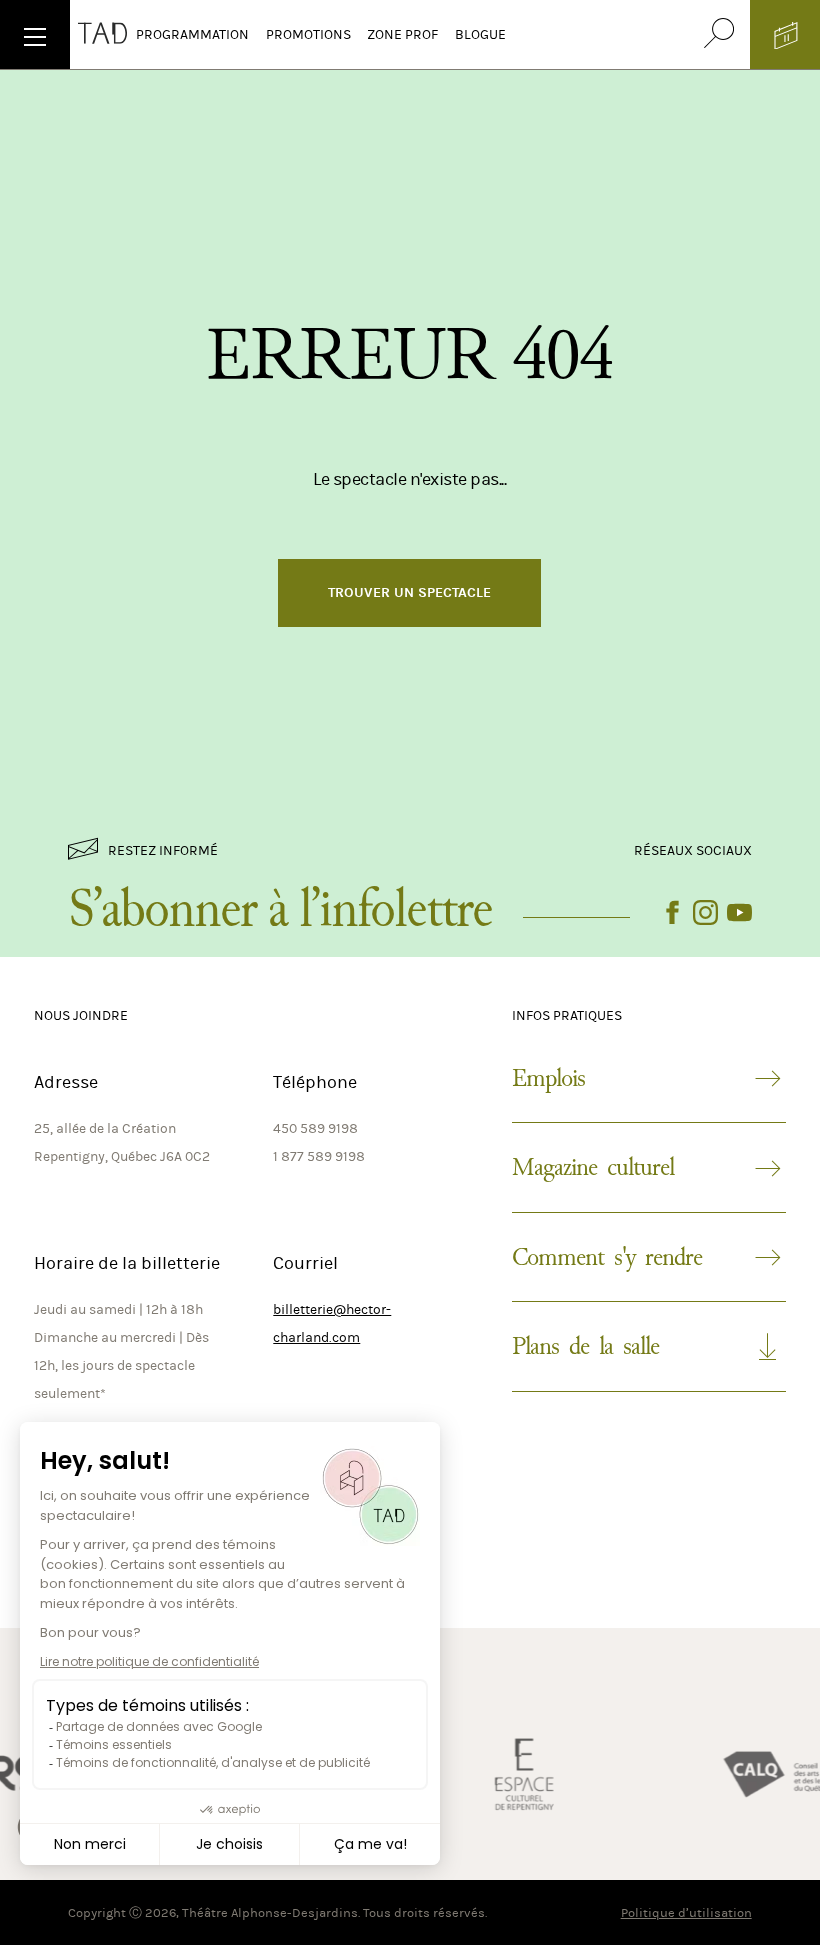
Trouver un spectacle (409, 592)
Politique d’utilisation (686, 1912)
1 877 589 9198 (319, 1156)
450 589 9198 (315, 1128)
